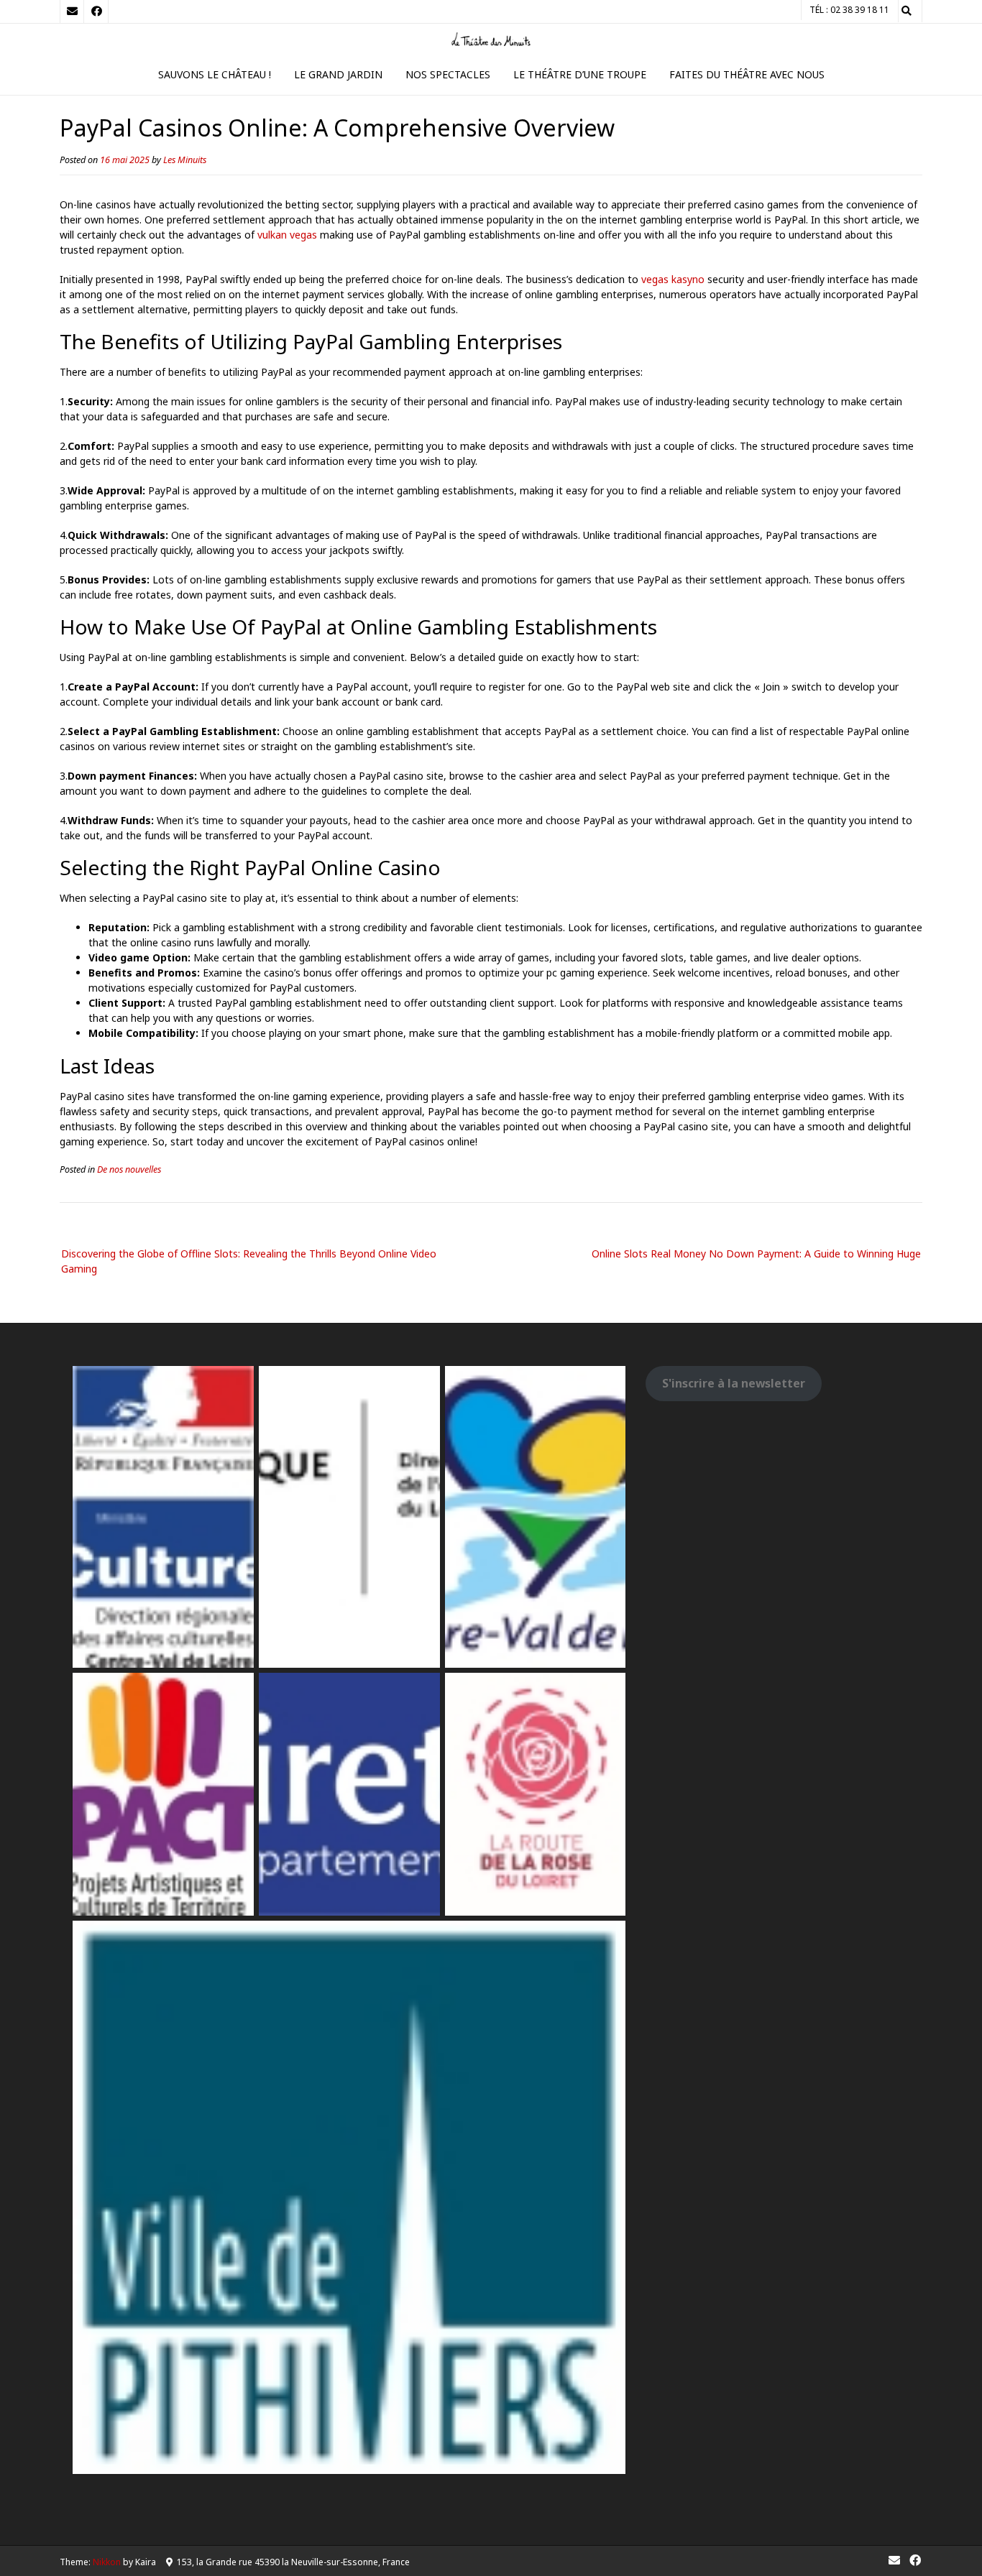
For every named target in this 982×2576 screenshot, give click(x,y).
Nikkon (107, 2562)
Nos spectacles (448, 74)
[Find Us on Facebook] (96, 11)
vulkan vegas (287, 235)
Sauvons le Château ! (215, 74)
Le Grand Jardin (338, 74)
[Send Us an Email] (72, 11)
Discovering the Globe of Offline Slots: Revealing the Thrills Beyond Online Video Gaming (249, 1261)
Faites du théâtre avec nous (747, 74)
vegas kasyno (673, 279)
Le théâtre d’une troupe (580, 74)
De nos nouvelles (129, 1169)
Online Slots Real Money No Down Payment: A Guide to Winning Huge (756, 1254)
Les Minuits (185, 160)
